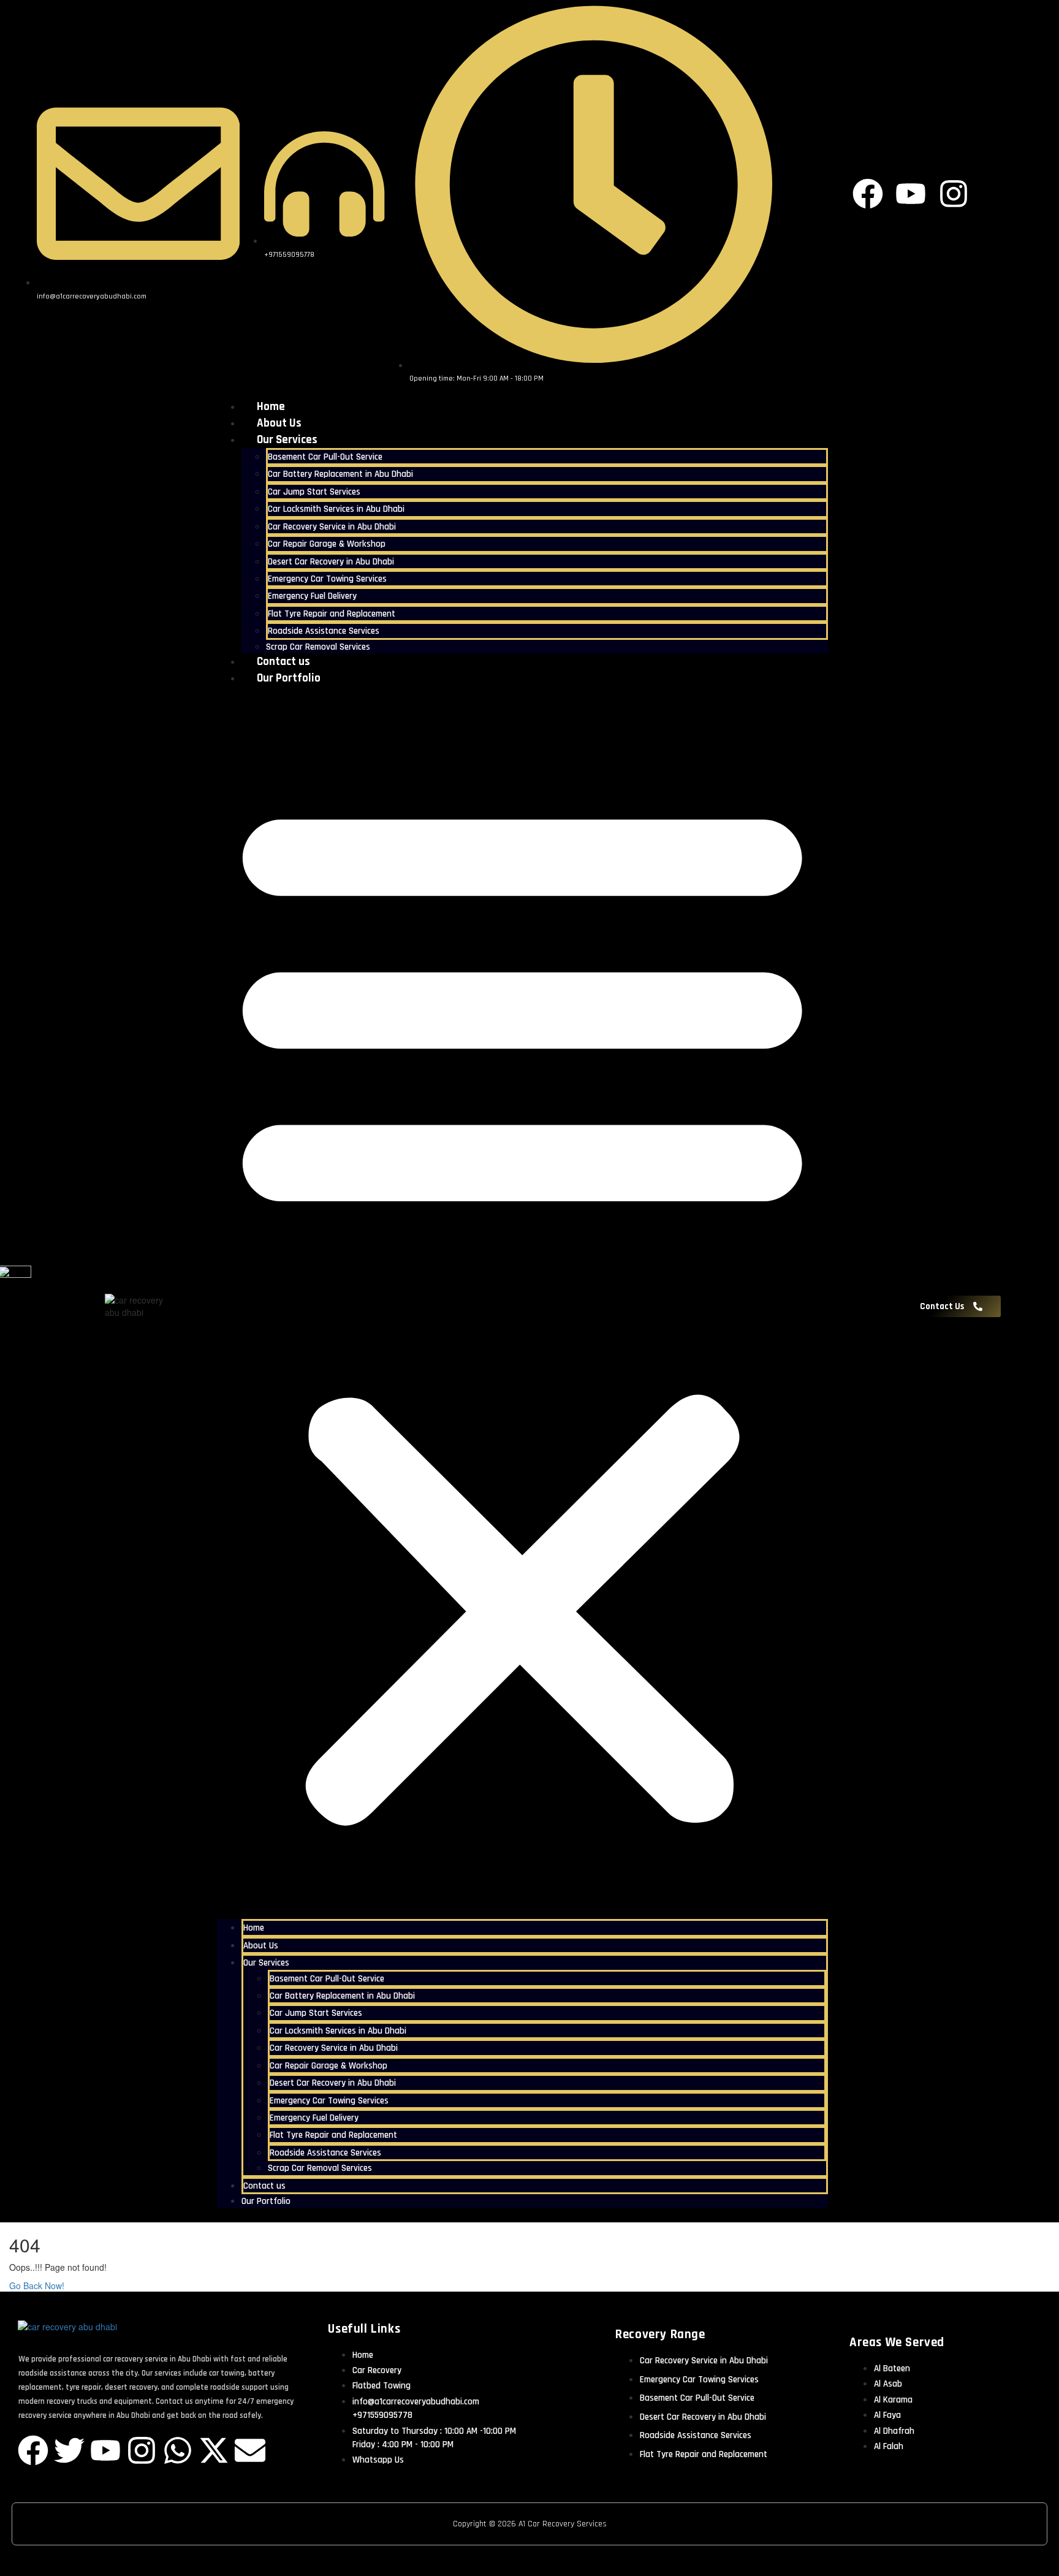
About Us (279, 423)
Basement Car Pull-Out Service (325, 457)
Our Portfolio (289, 678)
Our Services (287, 440)
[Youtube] (105, 2450)
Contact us (283, 662)
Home (271, 407)
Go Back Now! (38, 2285)
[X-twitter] (214, 2450)
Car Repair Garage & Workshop (327, 544)
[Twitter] (69, 2450)
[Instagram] (142, 2450)
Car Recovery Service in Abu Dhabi (332, 527)
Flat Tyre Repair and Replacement (332, 614)
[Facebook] (33, 2450)
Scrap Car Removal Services (318, 647)
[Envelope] (250, 2450)
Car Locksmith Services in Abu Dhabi (336, 509)
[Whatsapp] (178, 2450)
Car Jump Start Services (314, 492)
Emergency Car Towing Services (327, 579)
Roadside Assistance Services (324, 631)
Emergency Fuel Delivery (312, 596)
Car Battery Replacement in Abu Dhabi (340, 474)
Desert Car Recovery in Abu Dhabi (331, 562)
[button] (522, 1306)
